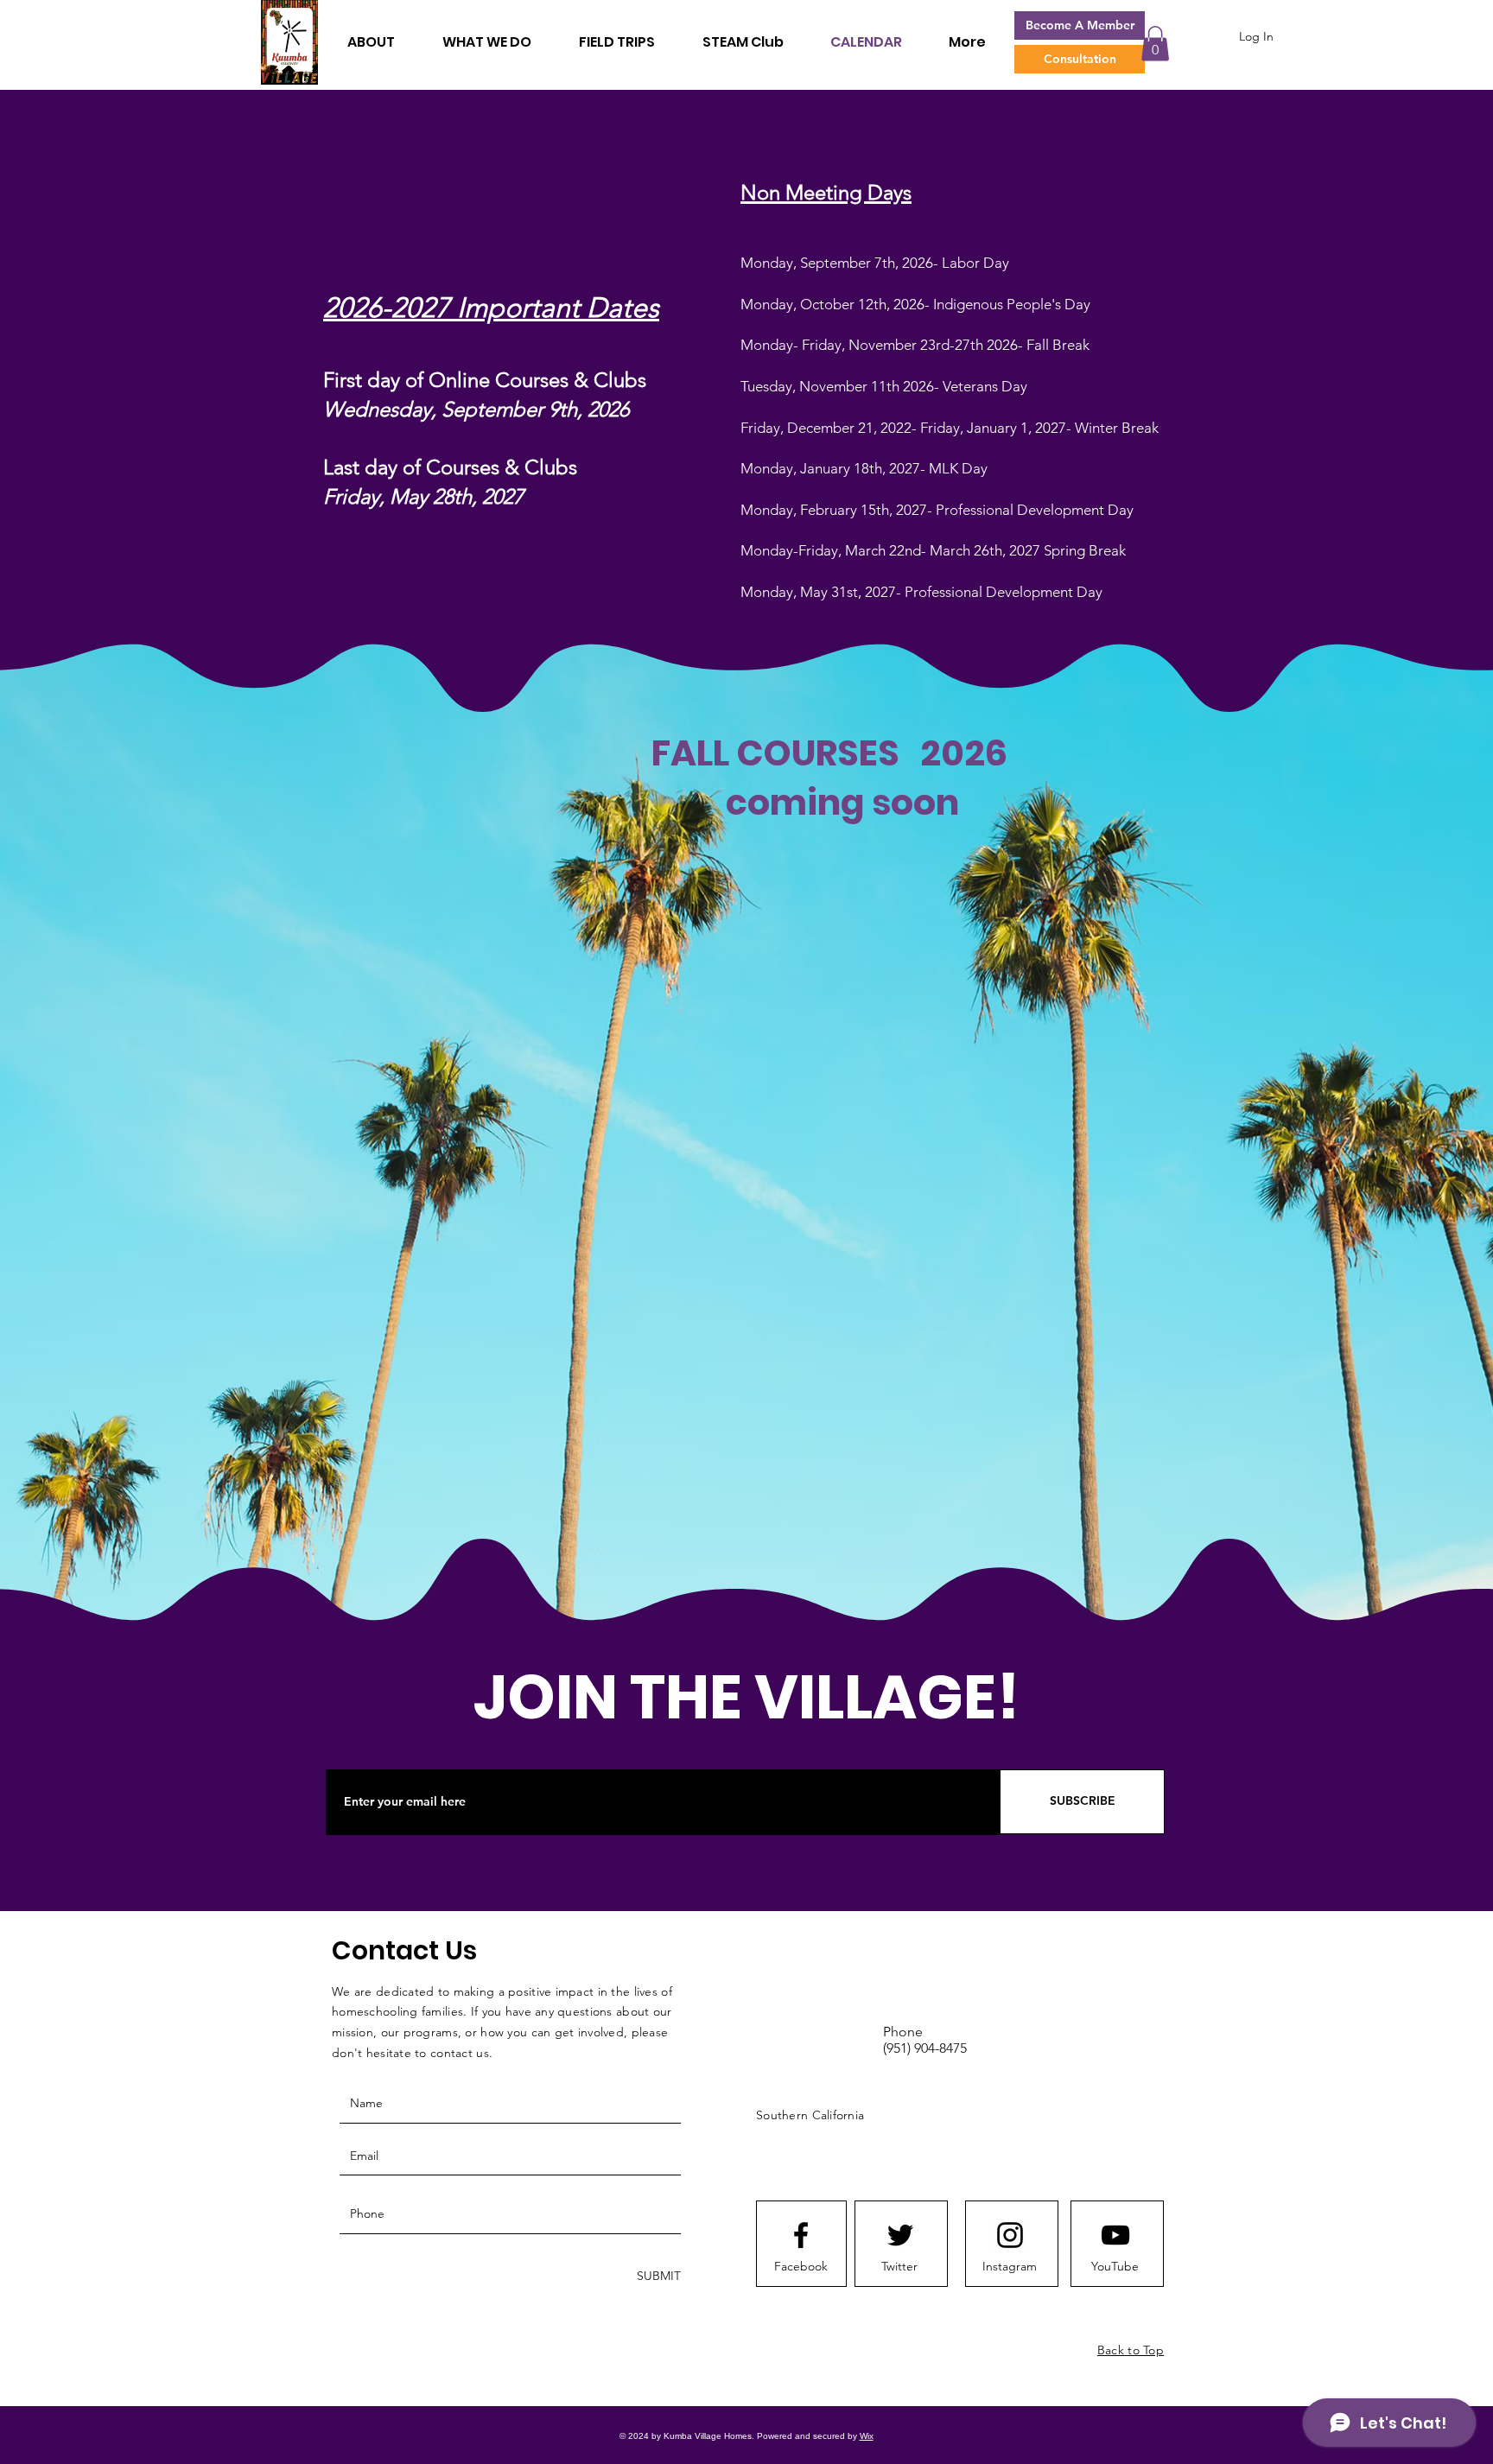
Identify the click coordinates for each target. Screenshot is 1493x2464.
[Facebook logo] (801, 2235)
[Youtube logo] (1115, 2235)
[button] (1155, 44)
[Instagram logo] (1010, 2235)
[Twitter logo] (900, 2235)
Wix (867, 2436)
